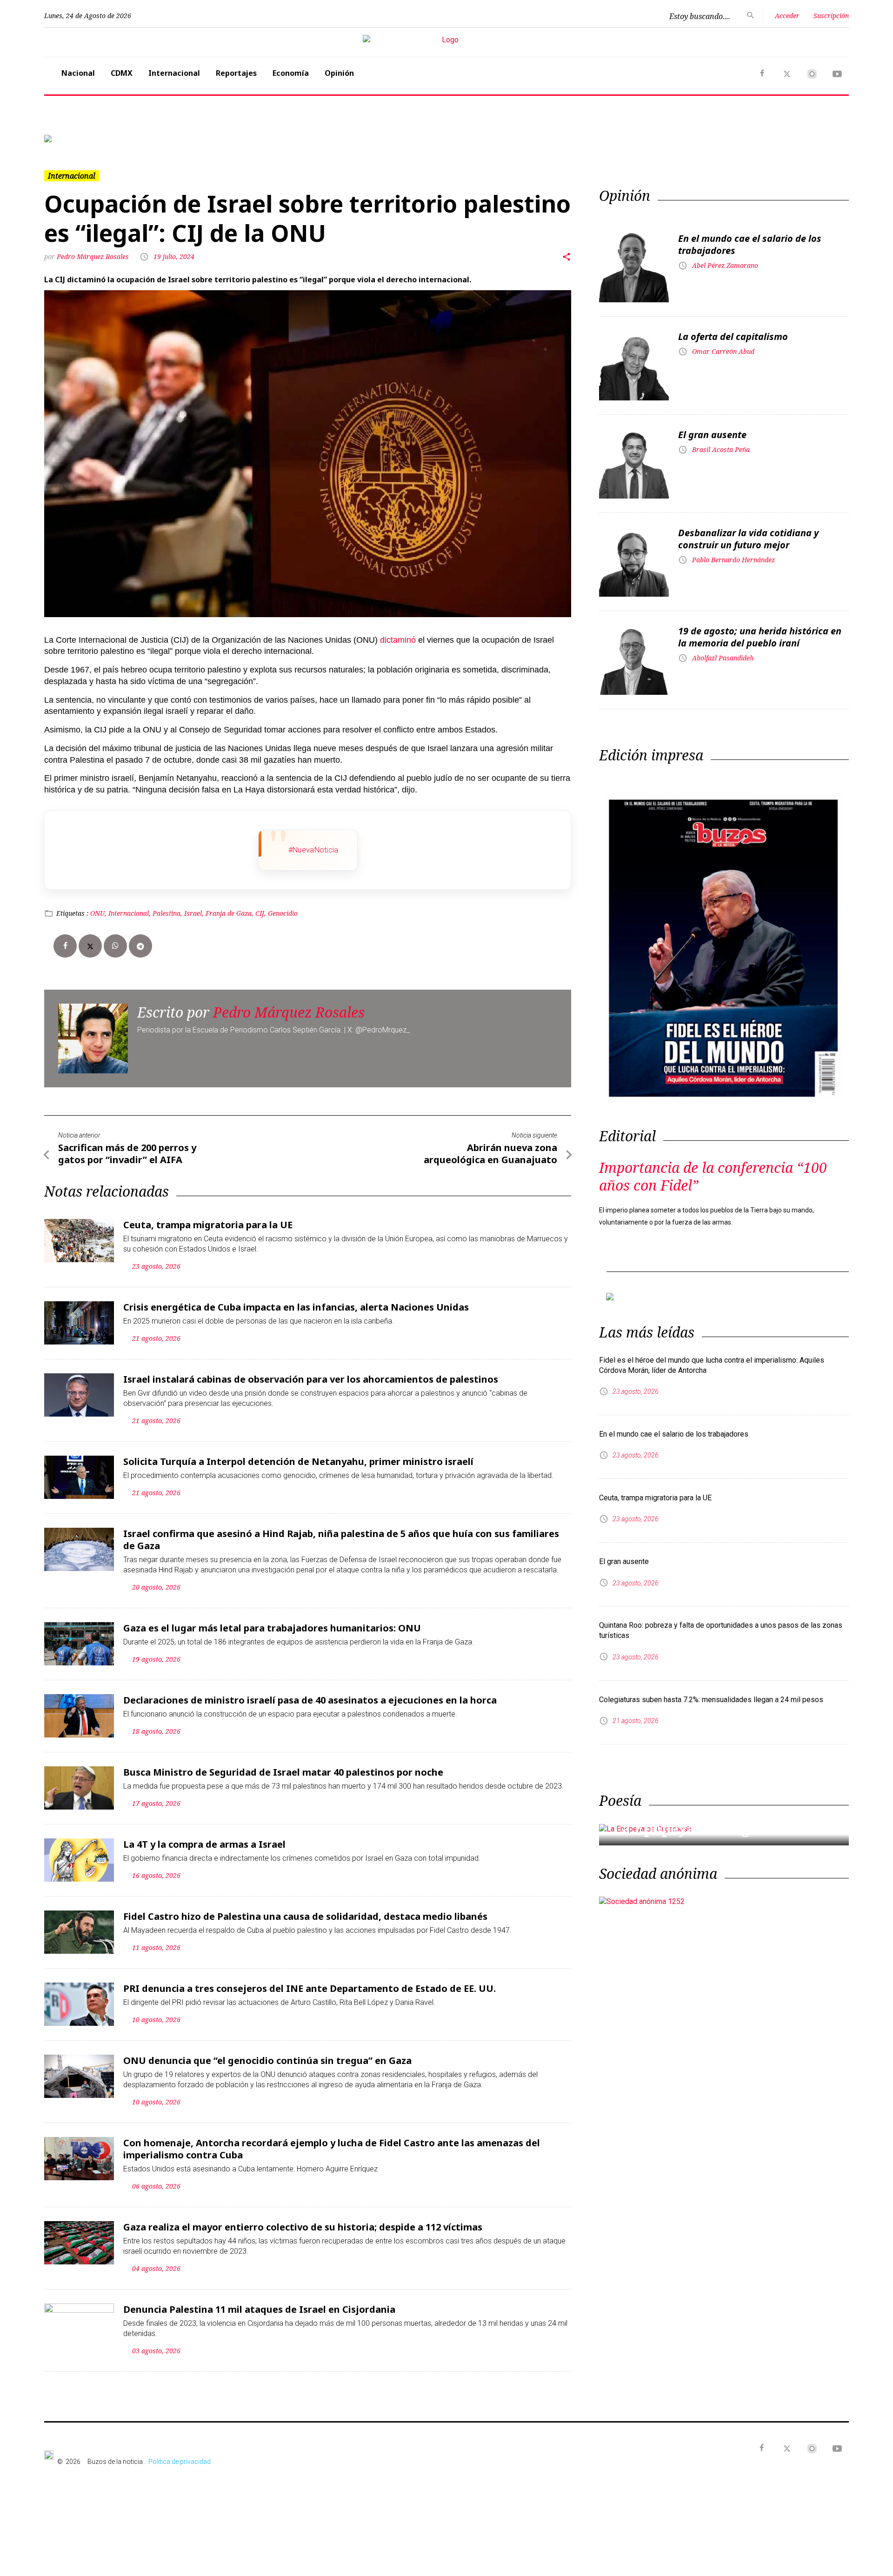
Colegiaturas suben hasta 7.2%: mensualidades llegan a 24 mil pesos (711, 1685)
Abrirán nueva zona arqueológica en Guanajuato (490, 1146)
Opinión (339, 73)
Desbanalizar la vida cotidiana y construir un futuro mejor (748, 531)
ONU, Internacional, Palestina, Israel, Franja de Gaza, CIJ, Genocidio (194, 906)
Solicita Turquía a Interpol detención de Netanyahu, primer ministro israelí (298, 1454)
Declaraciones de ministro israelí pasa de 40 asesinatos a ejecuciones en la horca (310, 1693)
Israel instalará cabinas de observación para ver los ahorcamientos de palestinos (311, 1372)
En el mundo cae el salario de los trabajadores (750, 237)
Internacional (174, 73)
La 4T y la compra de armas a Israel (204, 1837)
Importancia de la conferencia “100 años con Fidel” (713, 1169)
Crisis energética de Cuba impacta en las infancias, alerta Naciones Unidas (296, 1300)
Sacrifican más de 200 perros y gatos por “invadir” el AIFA (127, 1146)
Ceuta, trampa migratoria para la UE (208, 1217)
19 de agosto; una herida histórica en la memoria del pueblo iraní (760, 629)
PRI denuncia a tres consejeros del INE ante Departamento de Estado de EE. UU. (310, 1981)
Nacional (78, 73)
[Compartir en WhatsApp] (115, 939)
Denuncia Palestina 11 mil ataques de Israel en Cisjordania (259, 2302)
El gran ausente (712, 427)
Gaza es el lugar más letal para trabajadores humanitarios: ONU (272, 1621)
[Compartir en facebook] (65, 939)
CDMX (122, 73)
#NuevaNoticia (313, 842)
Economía (291, 73)
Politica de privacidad (180, 2454)
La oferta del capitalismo (733, 329)
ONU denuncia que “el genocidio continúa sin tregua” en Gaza (267, 2053)
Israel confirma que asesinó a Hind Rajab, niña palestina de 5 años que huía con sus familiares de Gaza (341, 1532)
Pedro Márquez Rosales (94, 249)
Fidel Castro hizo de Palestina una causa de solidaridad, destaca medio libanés (305, 1909)
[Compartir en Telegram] (140, 939)
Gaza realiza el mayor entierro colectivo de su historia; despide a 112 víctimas (303, 2220)
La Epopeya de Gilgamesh (705, 1814)
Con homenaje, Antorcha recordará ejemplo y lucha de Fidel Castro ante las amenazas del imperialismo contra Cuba (332, 2141)
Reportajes (236, 73)
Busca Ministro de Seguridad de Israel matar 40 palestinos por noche (283, 1765)
